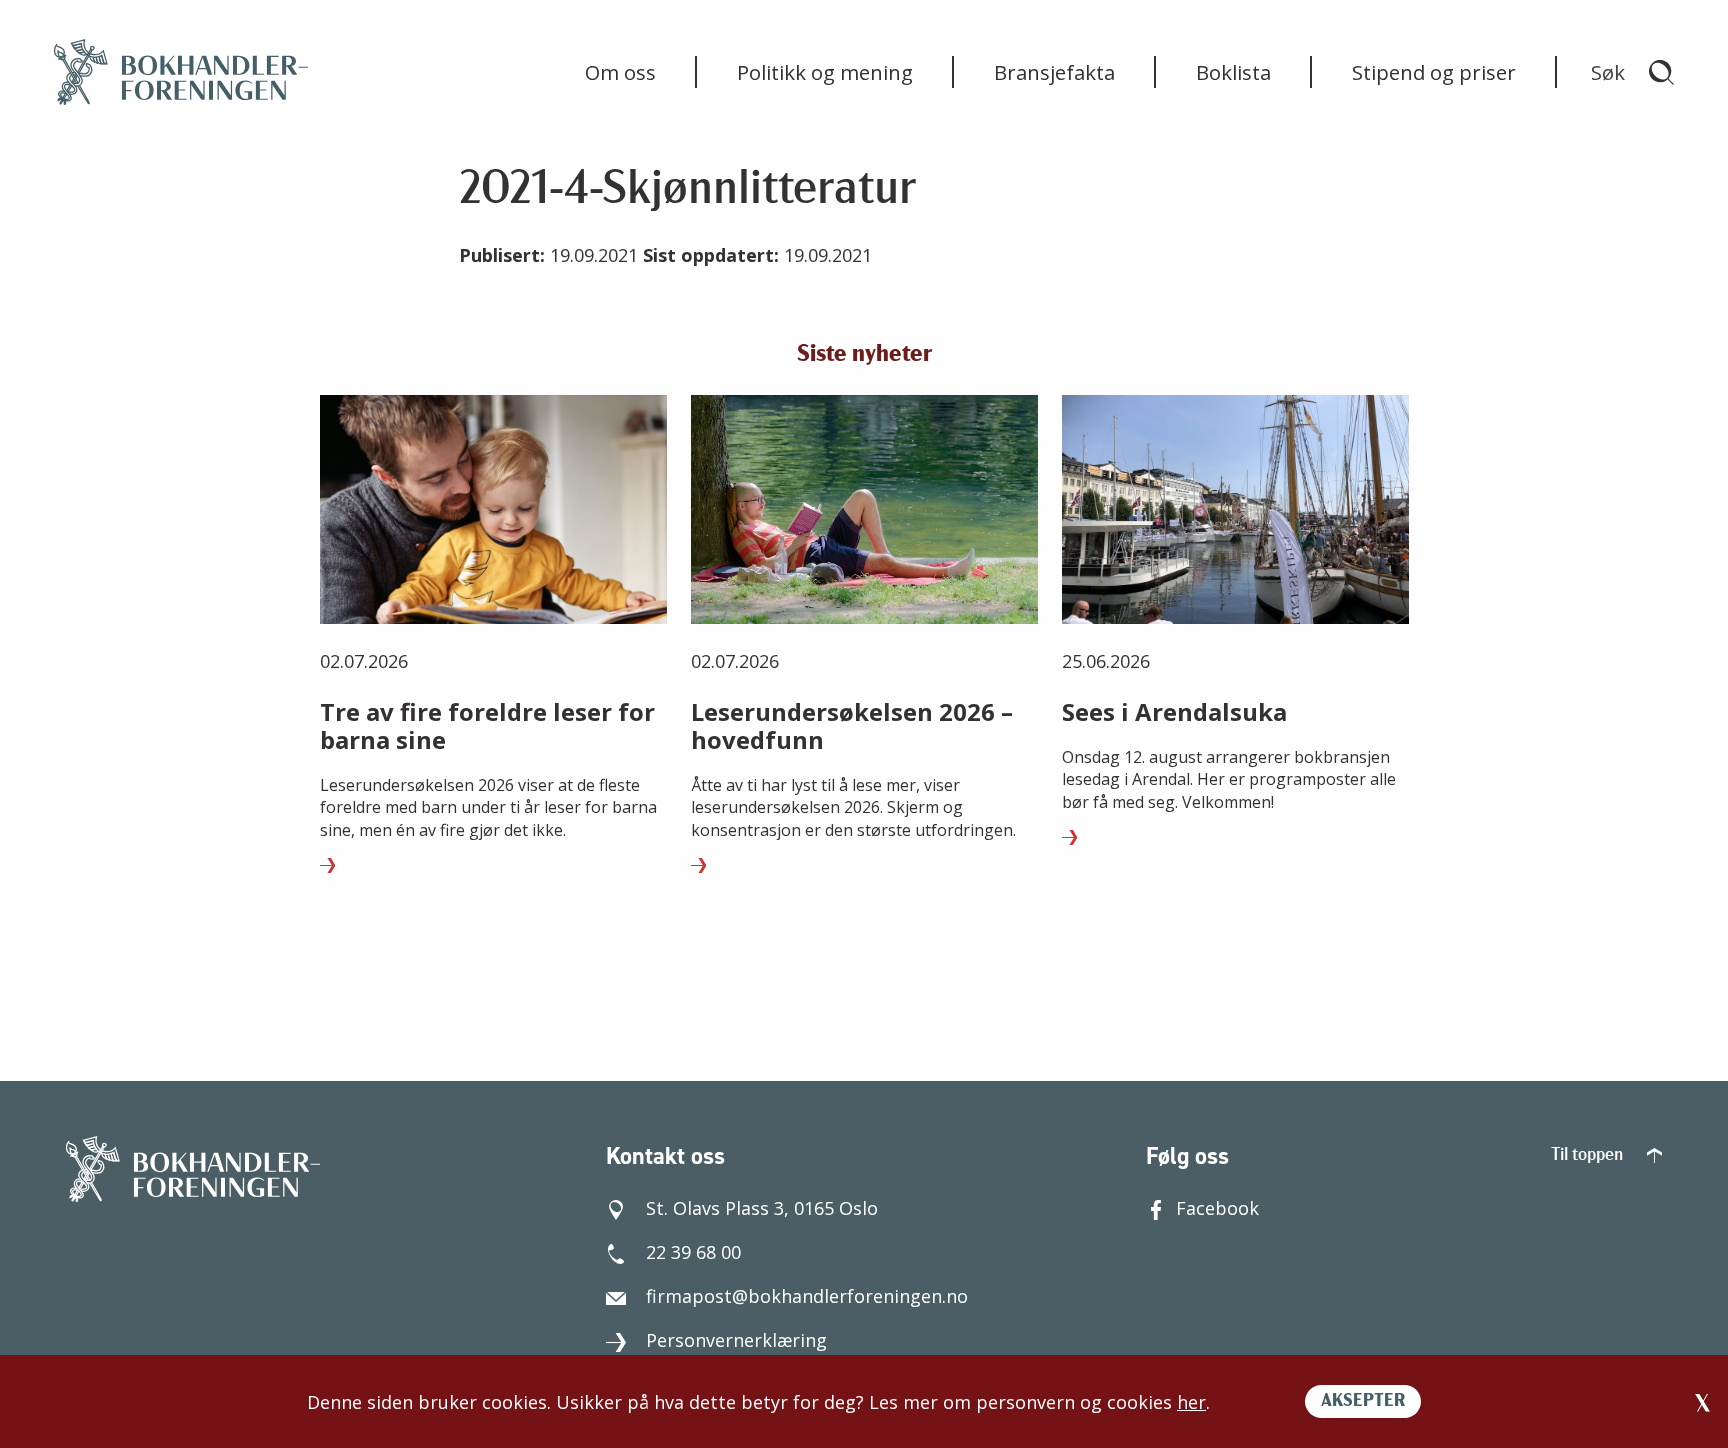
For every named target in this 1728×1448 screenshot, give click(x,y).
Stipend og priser (1434, 72)
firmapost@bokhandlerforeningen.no (807, 1296)
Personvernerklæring (736, 1340)
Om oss (620, 72)
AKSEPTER (1363, 1402)
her (1191, 1402)
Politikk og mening (825, 72)
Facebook (1217, 1208)
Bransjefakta (1054, 72)
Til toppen (1589, 1156)
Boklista (1233, 72)
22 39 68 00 (693, 1252)
